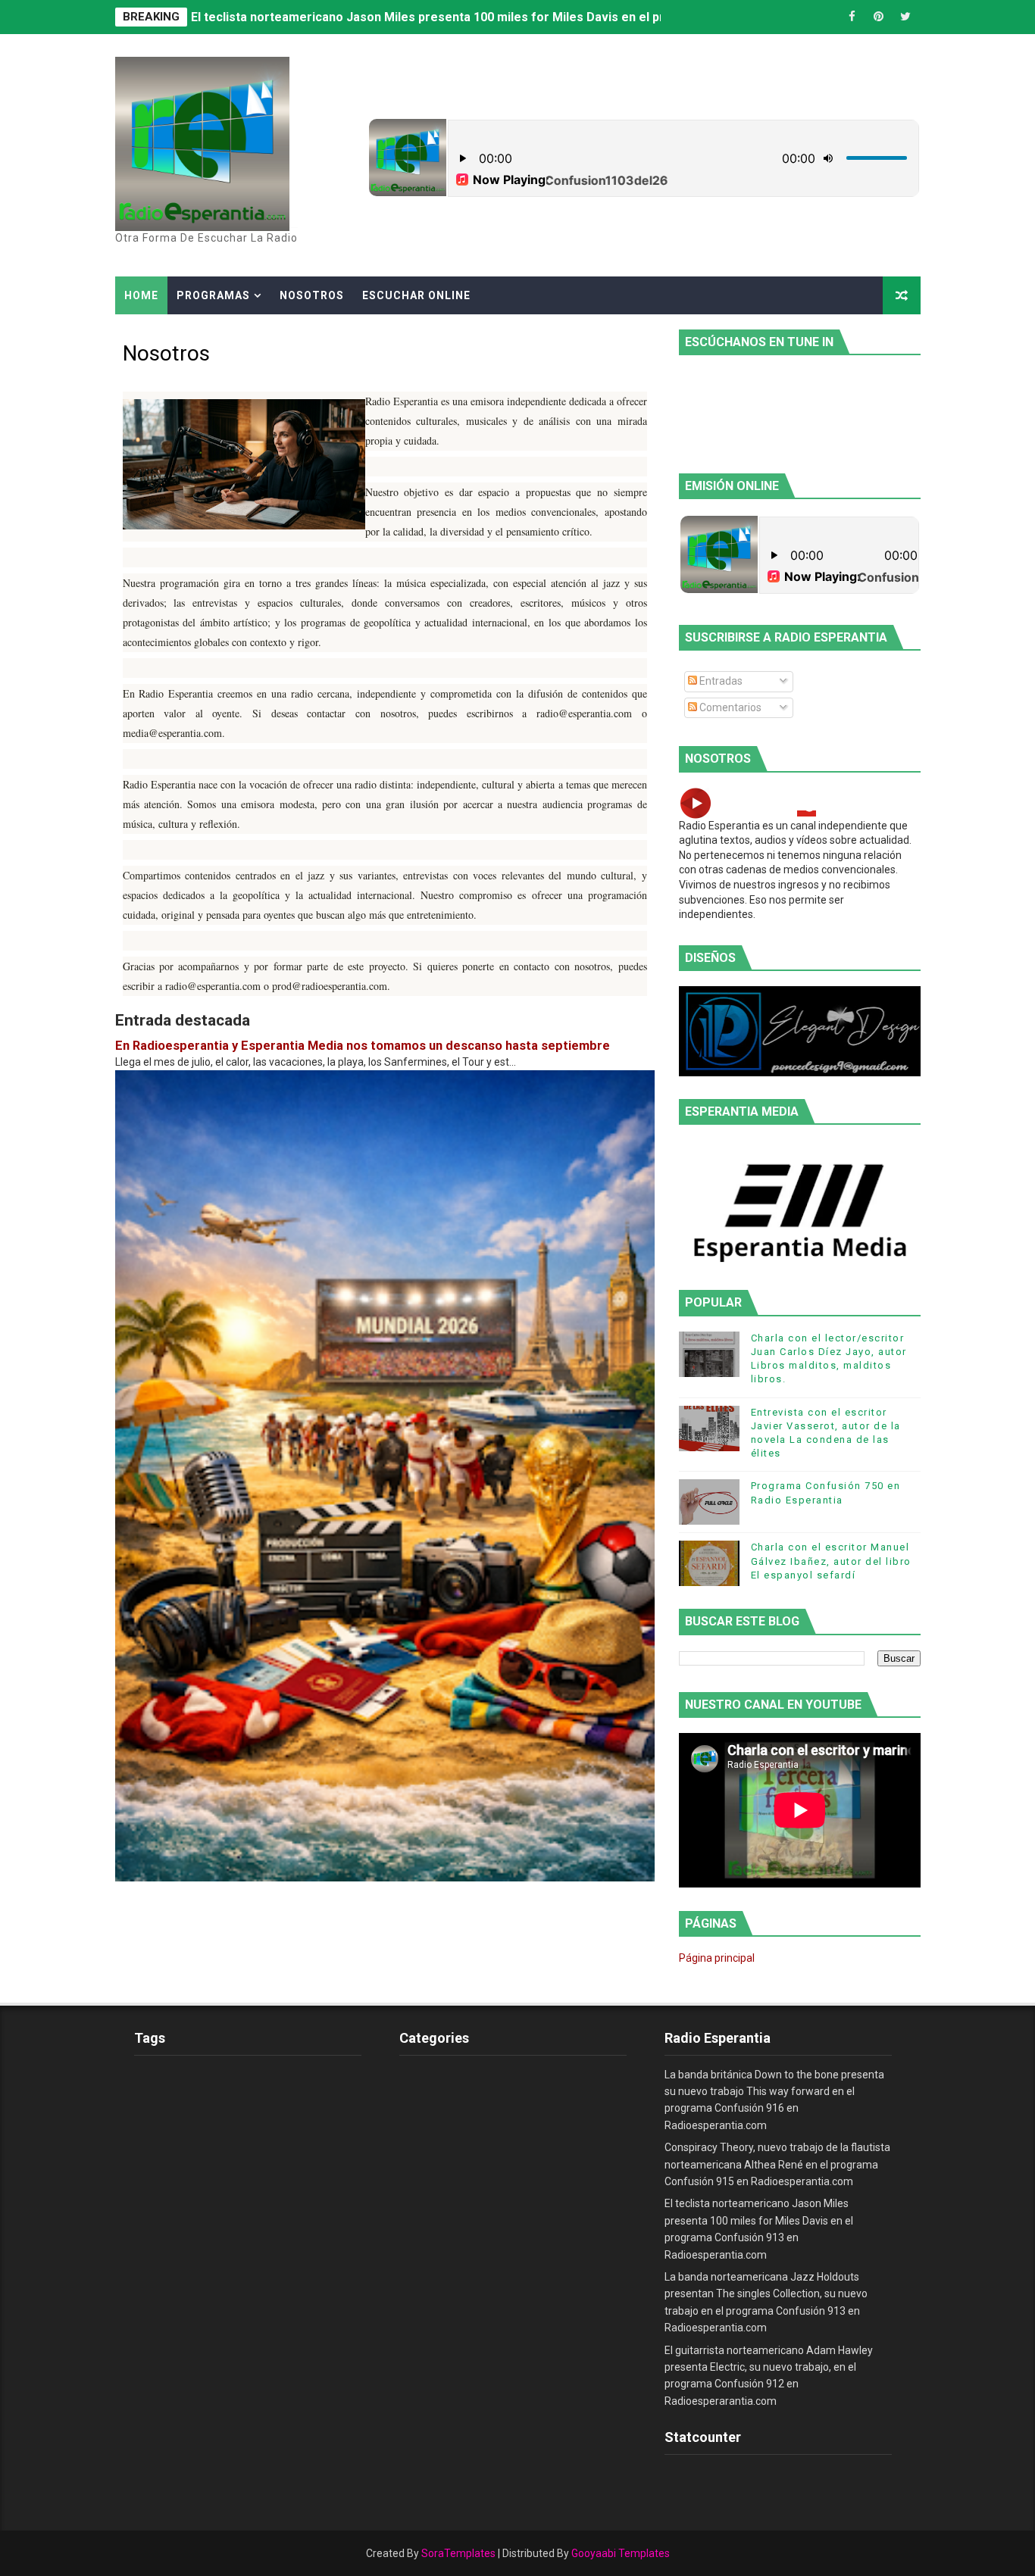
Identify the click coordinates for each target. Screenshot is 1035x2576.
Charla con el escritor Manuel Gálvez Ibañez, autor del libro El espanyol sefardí (831, 1561)
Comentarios (729, 707)
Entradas (720, 681)
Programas (213, 295)
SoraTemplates (458, 2553)
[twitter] (905, 17)
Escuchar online (416, 295)
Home (141, 295)
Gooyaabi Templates (621, 2553)
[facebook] (852, 17)
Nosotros (312, 295)
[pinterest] (879, 17)
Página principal (717, 1958)
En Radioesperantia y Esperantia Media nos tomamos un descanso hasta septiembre (363, 1046)
